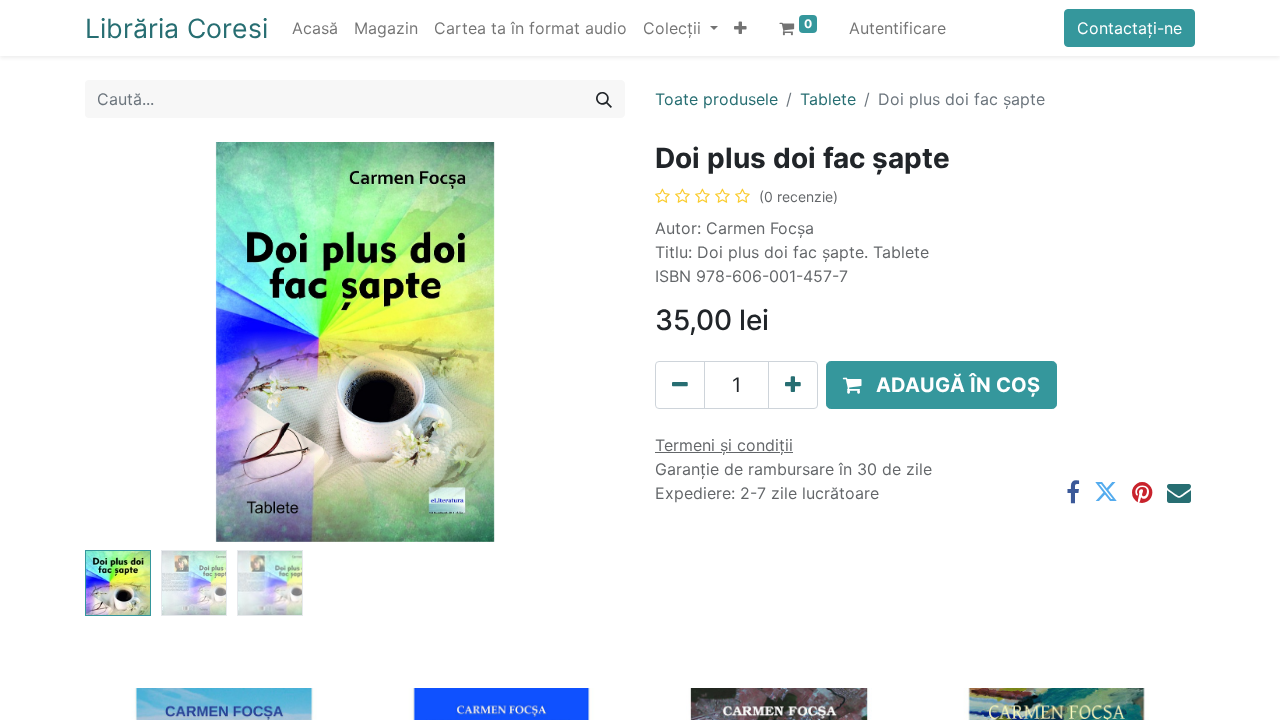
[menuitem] (315, 28)
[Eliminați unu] (680, 385)
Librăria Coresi (176, 28)
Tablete (828, 99)
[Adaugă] (793, 385)
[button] (740, 28)
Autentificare (897, 28)
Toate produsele (716, 99)
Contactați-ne (1129, 28)
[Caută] (604, 99)
